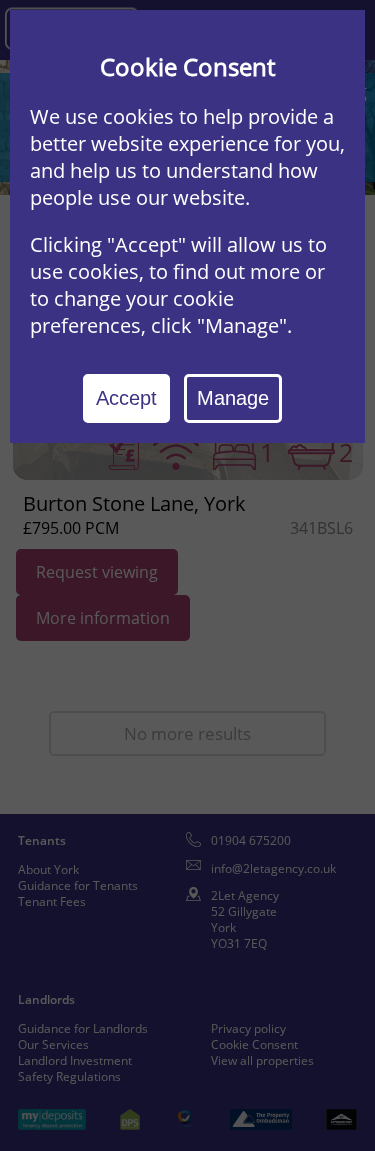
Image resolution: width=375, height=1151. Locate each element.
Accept (126, 398)
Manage (233, 398)
